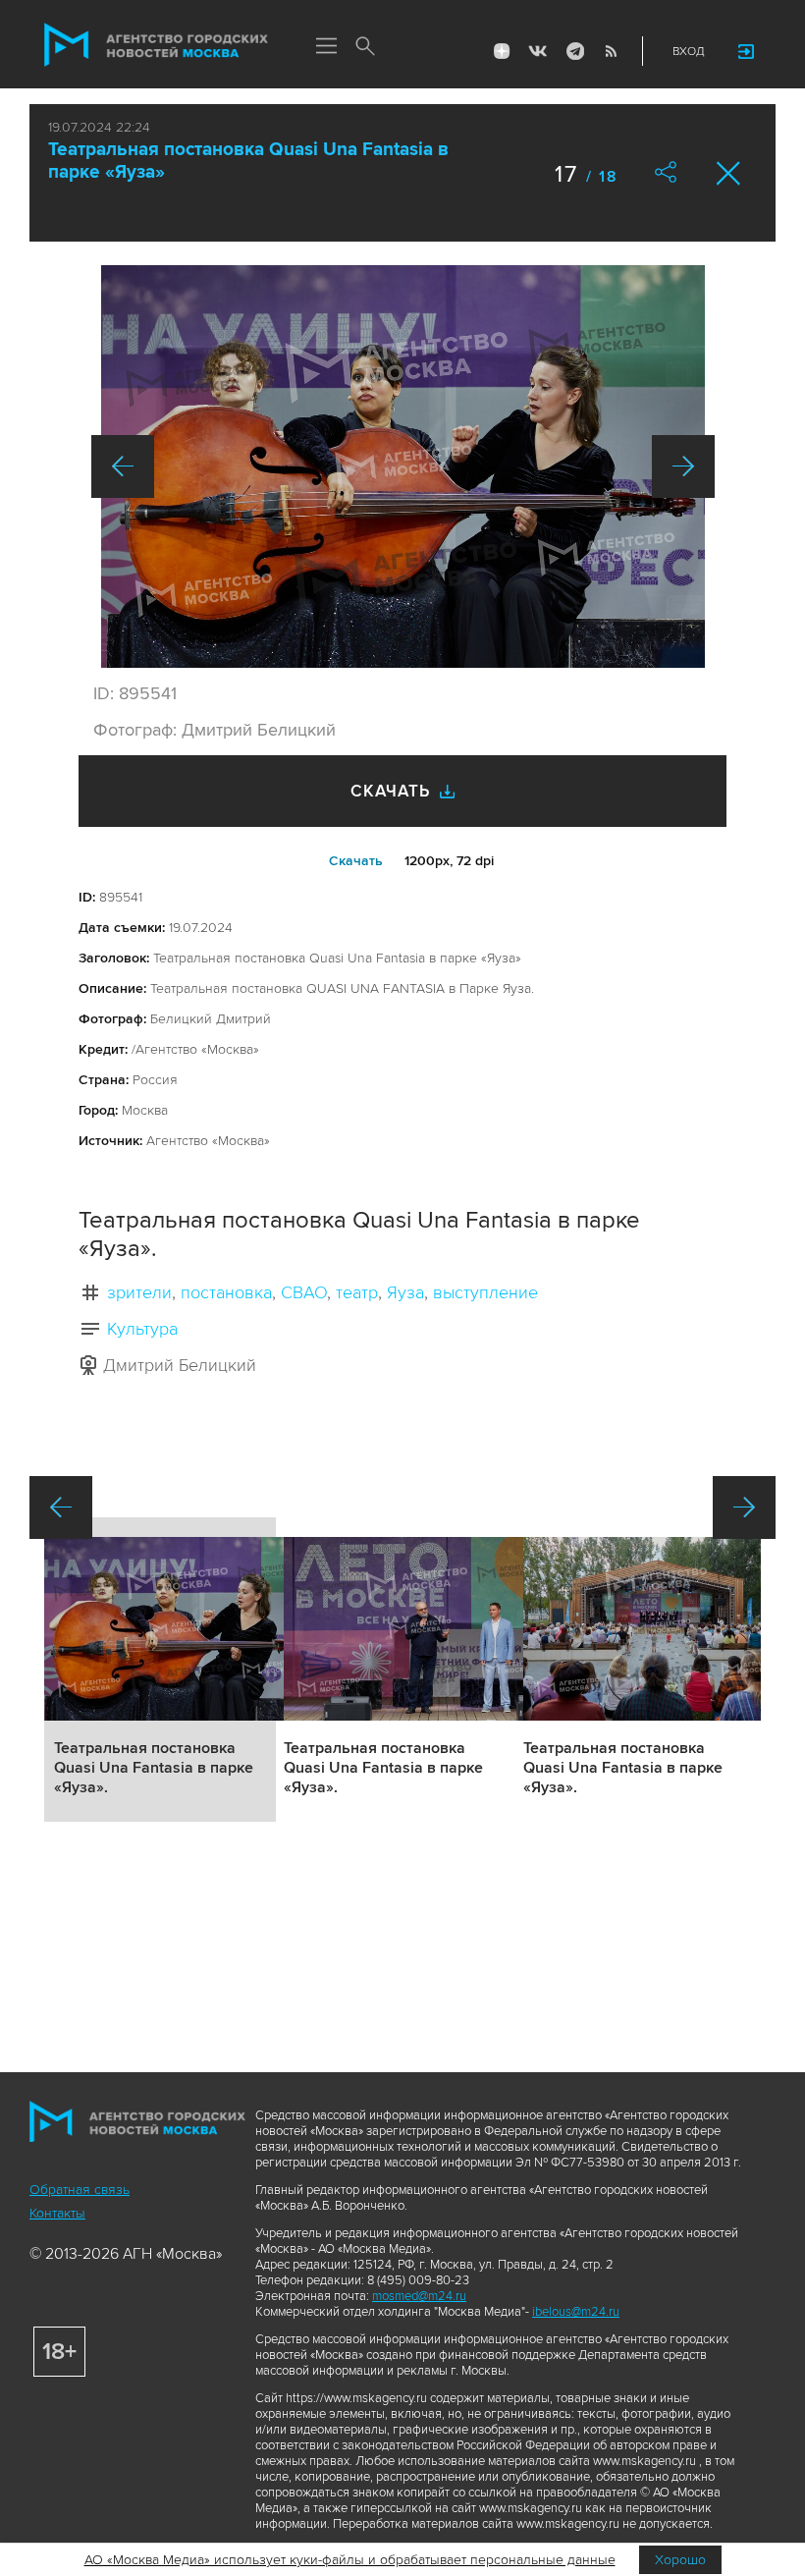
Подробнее (160, 1670)
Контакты (57, 2213)
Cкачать (356, 861)
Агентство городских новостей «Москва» (156, 45)
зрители (139, 1292)
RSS (611, 51)
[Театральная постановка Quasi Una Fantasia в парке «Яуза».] (403, 466)
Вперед (683, 466)
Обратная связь (80, 2190)
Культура (142, 1329)
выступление (485, 1292)
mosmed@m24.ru (419, 2296)
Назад (123, 466)
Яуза (405, 1292)
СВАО (304, 1292)
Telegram (574, 51)
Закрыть (729, 173)
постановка (226, 1292)
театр (357, 1292)
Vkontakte (538, 51)
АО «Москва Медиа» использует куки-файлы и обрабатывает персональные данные (350, 2560)
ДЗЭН (502, 51)
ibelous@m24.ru (576, 2312)
